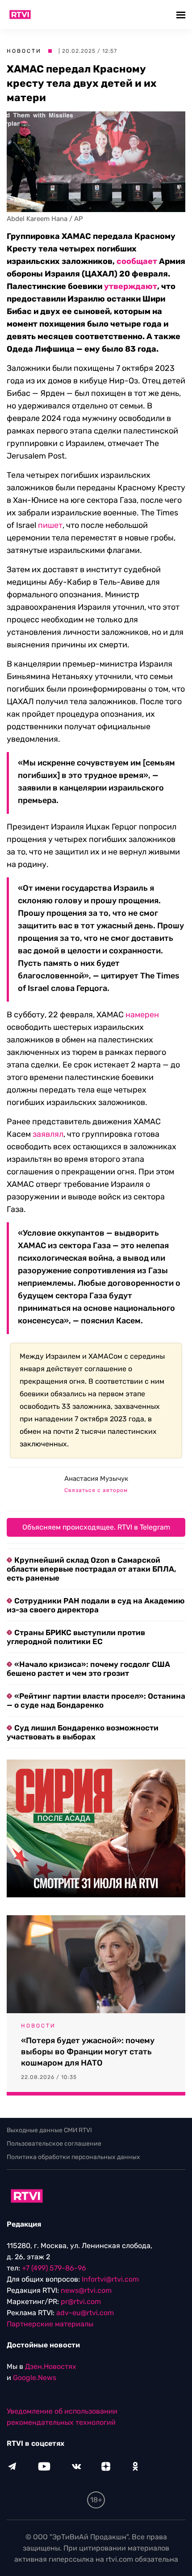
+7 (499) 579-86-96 (54, 2268)
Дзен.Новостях (51, 2366)
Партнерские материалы (50, 2324)
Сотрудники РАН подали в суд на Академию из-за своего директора (96, 1605)
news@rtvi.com (86, 2290)
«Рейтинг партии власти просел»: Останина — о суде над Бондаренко (96, 1700)
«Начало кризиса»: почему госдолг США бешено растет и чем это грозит (88, 1669)
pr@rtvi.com (81, 2302)
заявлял (48, 1134)
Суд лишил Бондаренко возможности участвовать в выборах (83, 1732)
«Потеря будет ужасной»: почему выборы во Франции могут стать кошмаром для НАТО (88, 2052)
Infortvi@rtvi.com (110, 2279)
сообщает (137, 261)
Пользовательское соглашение (54, 2144)
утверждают (131, 286)
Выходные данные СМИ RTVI (49, 2130)
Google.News (35, 2378)
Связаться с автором (96, 1490)
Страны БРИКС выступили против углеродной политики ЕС (76, 1637)
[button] (182, 15)
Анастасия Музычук (96, 1479)
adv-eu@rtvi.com (85, 2313)
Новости (24, 51)
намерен (142, 1015)
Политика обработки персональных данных (73, 2157)
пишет (50, 525)
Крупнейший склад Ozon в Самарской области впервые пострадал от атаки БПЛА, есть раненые (92, 1569)
